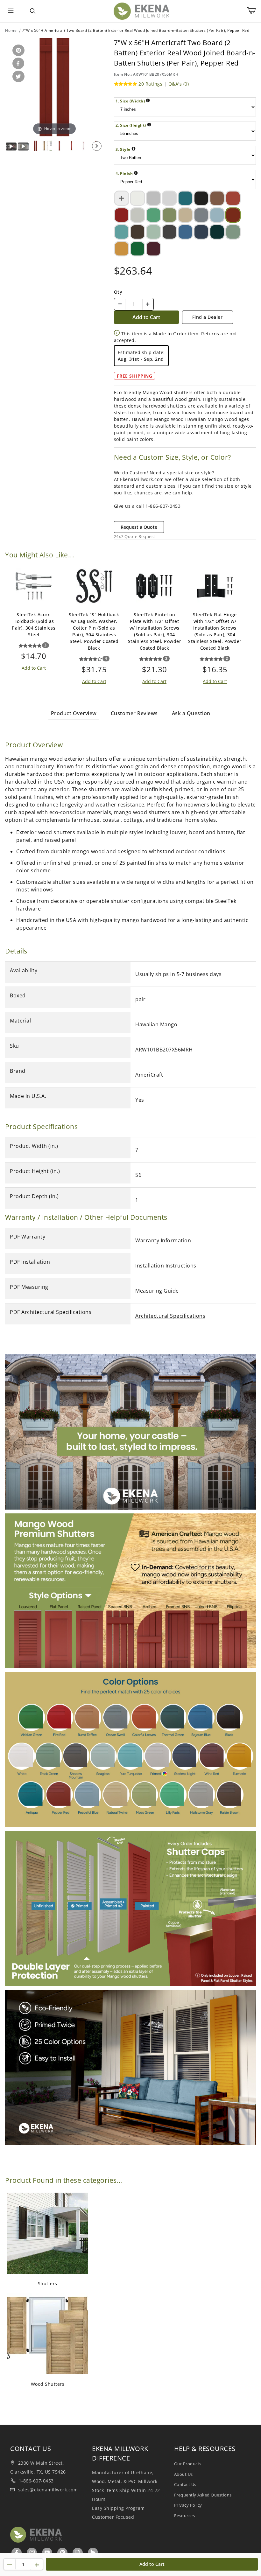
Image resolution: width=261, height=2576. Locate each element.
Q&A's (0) (179, 84)
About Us (183, 2474)
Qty (118, 292)
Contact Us (185, 2484)
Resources (185, 2516)
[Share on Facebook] (17, 64)
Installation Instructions (166, 1266)
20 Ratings (150, 84)
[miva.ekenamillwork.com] (141, 11)
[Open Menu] (11, 11)
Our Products (188, 2464)
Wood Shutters (48, 2384)
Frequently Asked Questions (203, 2495)
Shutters (48, 2283)
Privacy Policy (188, 2505)
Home (11, 30)
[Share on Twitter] (17, 77)
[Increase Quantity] (148, 304)
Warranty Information (163, 1240)
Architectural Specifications (170, 1316)
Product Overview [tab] (74, 713)
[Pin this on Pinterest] (17, 51)
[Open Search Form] (32, 11)
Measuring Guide (157, 1291)
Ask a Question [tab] (191, 713)
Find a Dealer (208, 317)
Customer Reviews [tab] (134, 713)
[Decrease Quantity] (120, 304)
